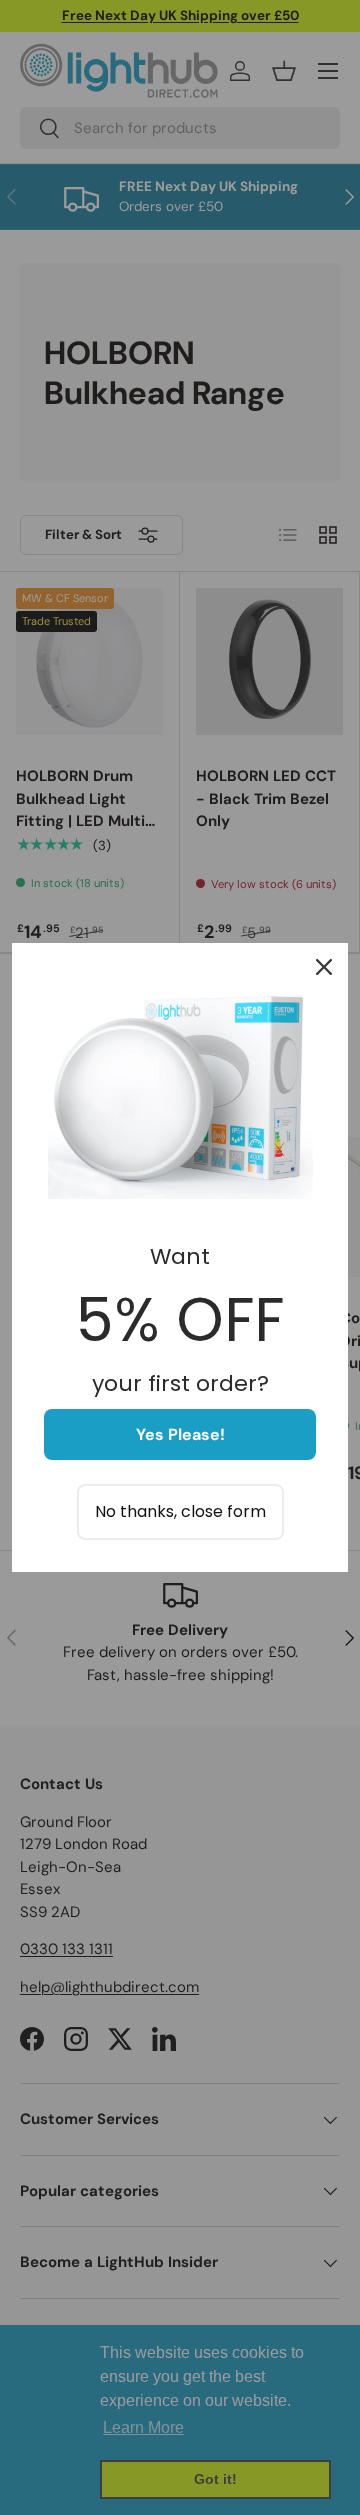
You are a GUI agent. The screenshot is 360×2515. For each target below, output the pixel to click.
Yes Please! (180, 1434)
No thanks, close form (180, 1511)
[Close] (324, 967)
